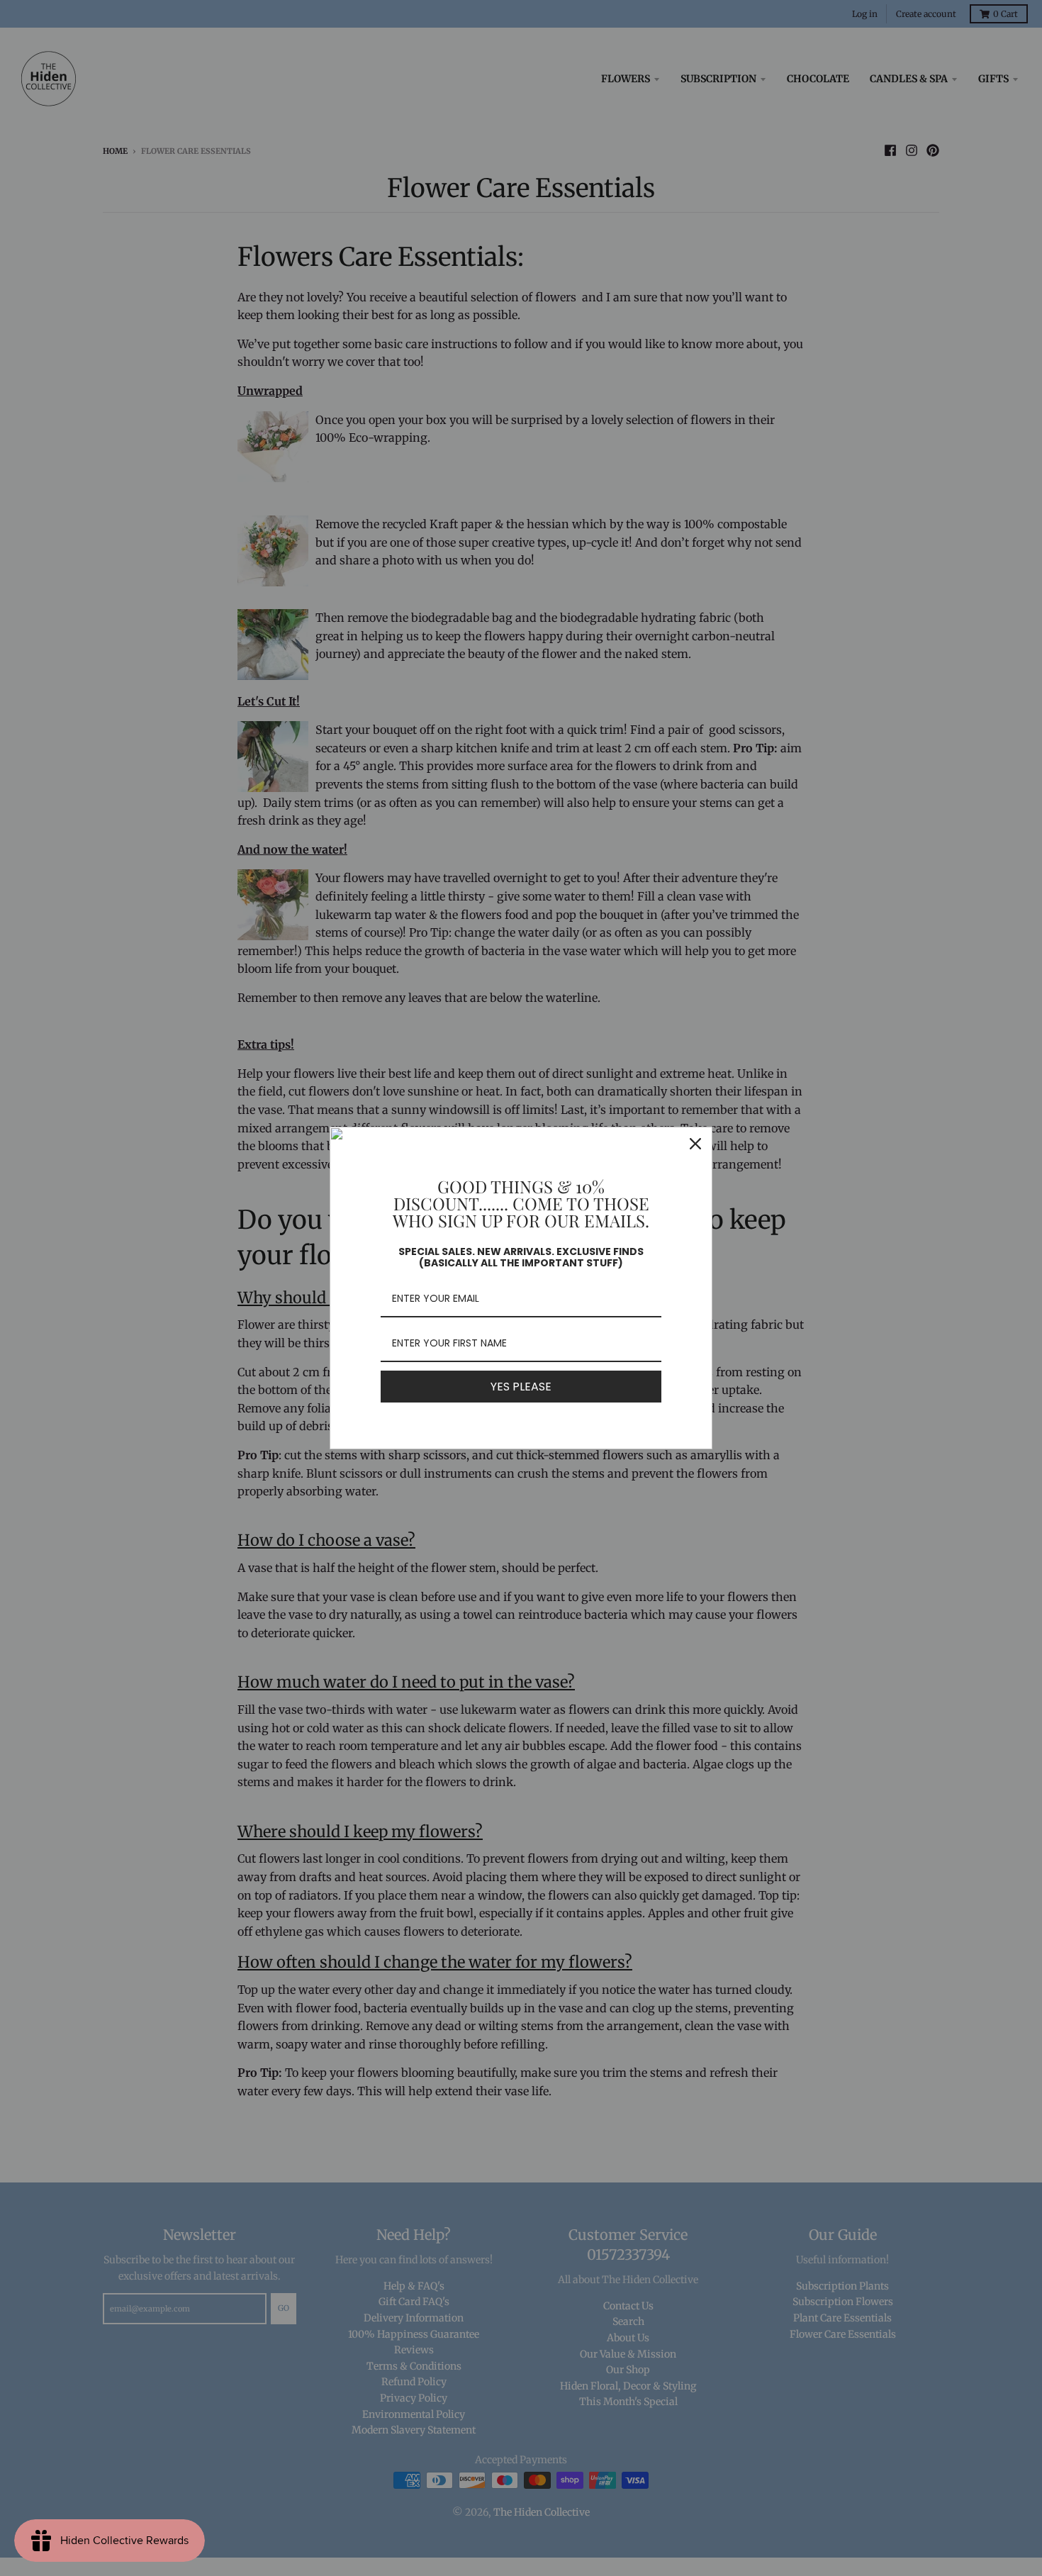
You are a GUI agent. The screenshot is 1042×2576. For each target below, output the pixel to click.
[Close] (695, 1144)
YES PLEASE (521, 1387)
